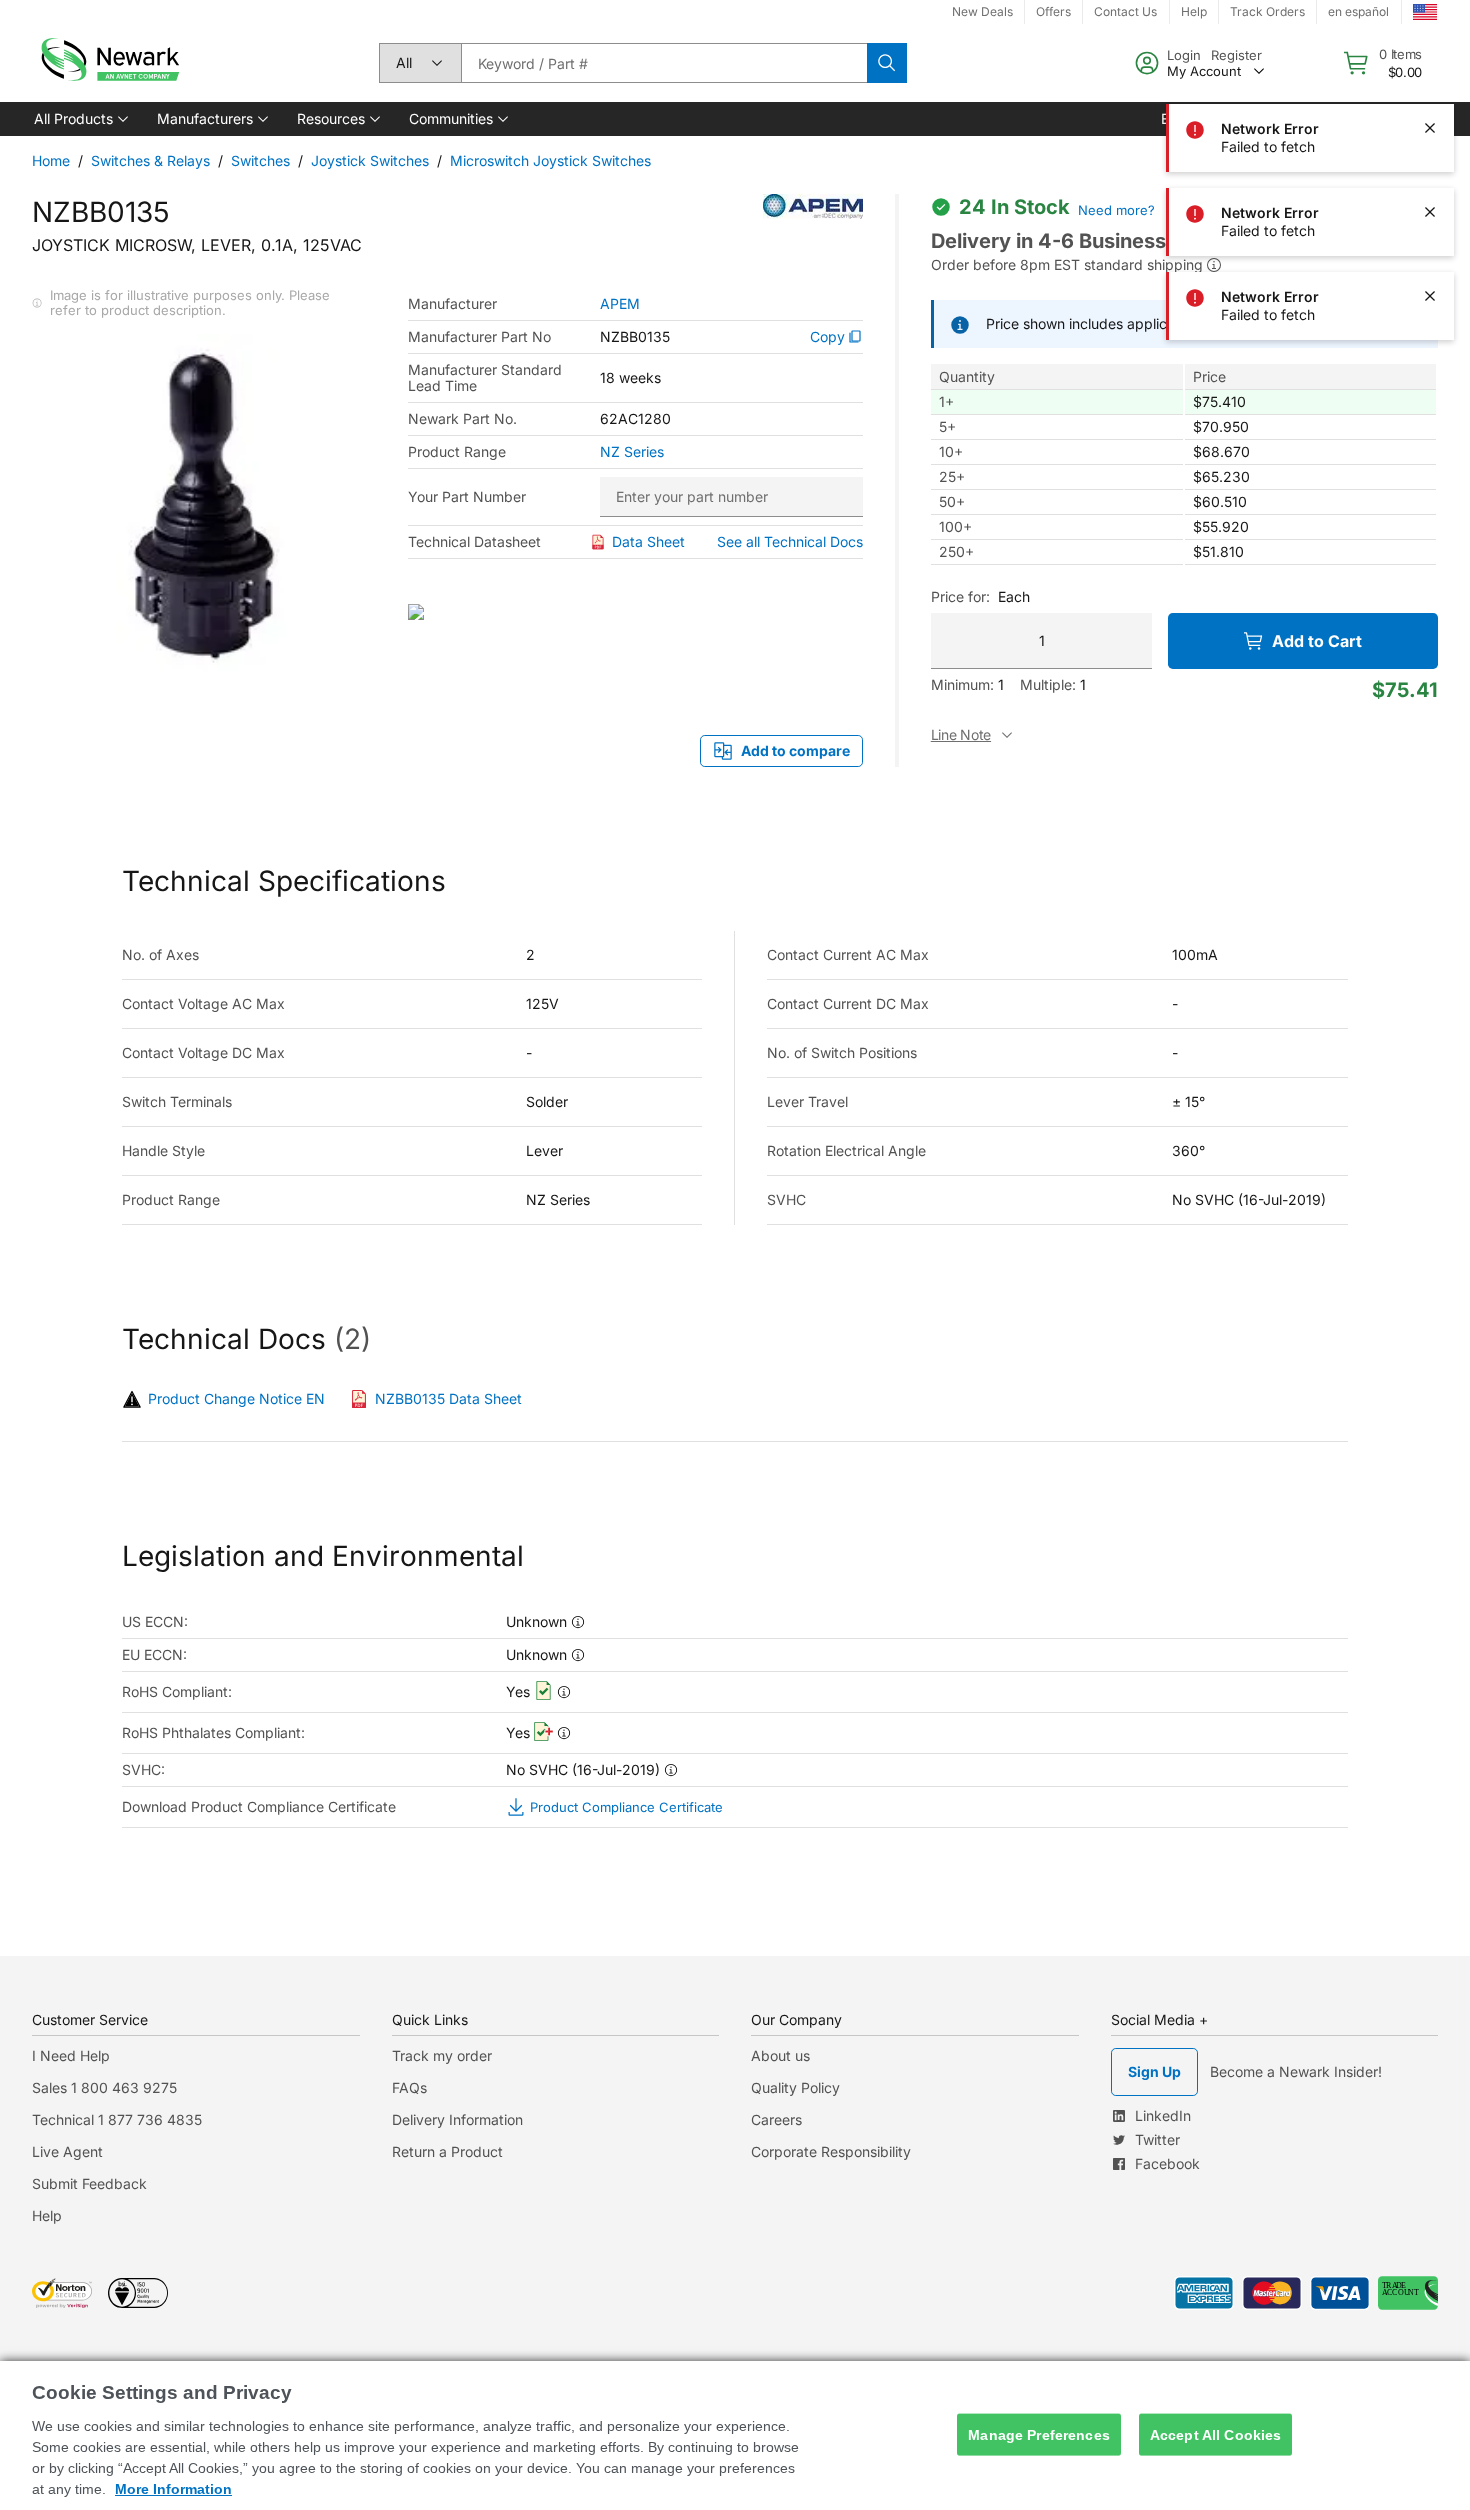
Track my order (442, 2055)
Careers (776, 2119)
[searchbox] (664, 63)
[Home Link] (108, 63)
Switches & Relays (150, 160)
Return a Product (447, 2151)
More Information (173, 2489)
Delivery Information (457, 2119)
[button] (79, 119)
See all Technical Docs (790, 541)
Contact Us (1125, 11)
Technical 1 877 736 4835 (117, 2119)
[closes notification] (1430, 44)
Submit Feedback (89, 2183)
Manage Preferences (1039, 2434)
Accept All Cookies (1216, 2434)
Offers (1053, 11)
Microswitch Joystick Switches (550, 160)
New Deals (982, 11)
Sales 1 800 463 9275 (104, 2087)
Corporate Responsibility (831, 2151)
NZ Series (632, 452)
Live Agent (67, 2151)
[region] (735, 2435)
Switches (260, 160)
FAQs (409, 2087)
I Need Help (71, 2055)
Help (47, 2215)
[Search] (887, 63)
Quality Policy (795, 2087)
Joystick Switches (370, 160)
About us (780, 2055)
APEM (620, 304)
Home (51, 160)
